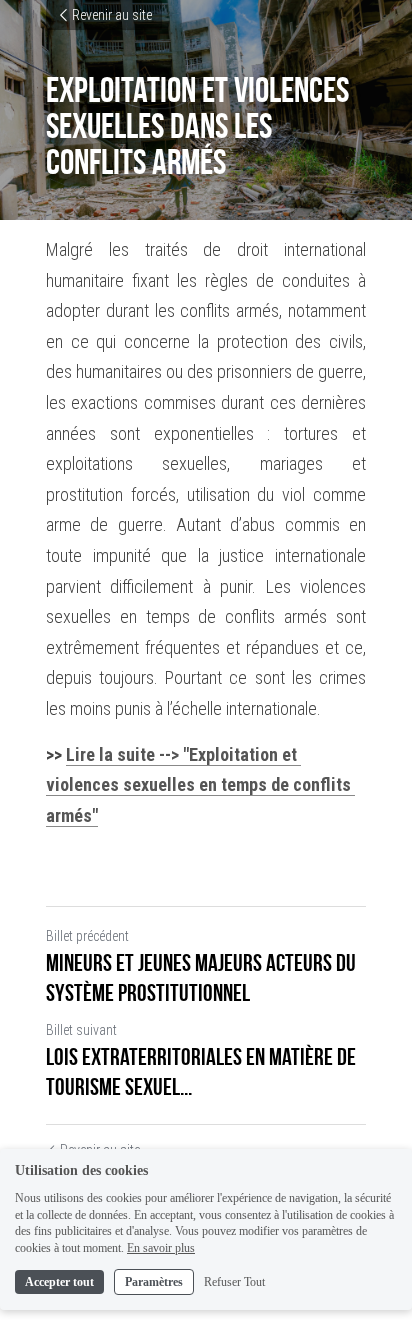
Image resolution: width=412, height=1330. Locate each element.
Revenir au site (112, 15)
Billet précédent (87, 936)
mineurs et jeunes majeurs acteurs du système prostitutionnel (201, 978)
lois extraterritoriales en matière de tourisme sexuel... (201, 1072)
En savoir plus (161, 1248)
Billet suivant (81, 1030)
